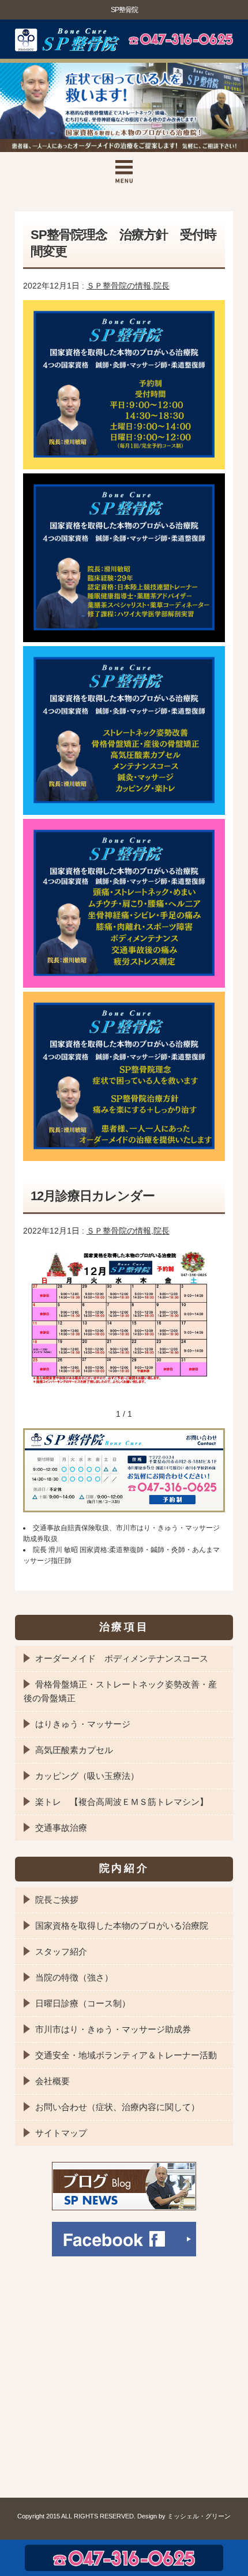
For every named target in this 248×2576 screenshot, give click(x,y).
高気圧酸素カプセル (74, 1750)
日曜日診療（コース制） (83, 2003)
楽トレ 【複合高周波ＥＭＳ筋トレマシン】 (122, 1802)
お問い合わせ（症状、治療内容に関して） (117, 2107)
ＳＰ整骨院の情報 (119, 286)
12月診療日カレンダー (93, 1196)
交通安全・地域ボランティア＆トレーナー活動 (126, 2055)
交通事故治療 (61, 1828)
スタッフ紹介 (61, 1951)
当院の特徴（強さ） (74, 1977)
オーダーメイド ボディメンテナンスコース (122, 1658)
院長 (161, 286)
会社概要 (52, 2081)
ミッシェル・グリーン (199, 2516)
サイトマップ (61, 2133)
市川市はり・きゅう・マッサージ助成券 (113, 2029)
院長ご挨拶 (57, 1900)
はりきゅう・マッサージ (83, 1724)
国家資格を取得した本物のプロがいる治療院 (122, 1926)
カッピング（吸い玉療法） (87, 1776)
